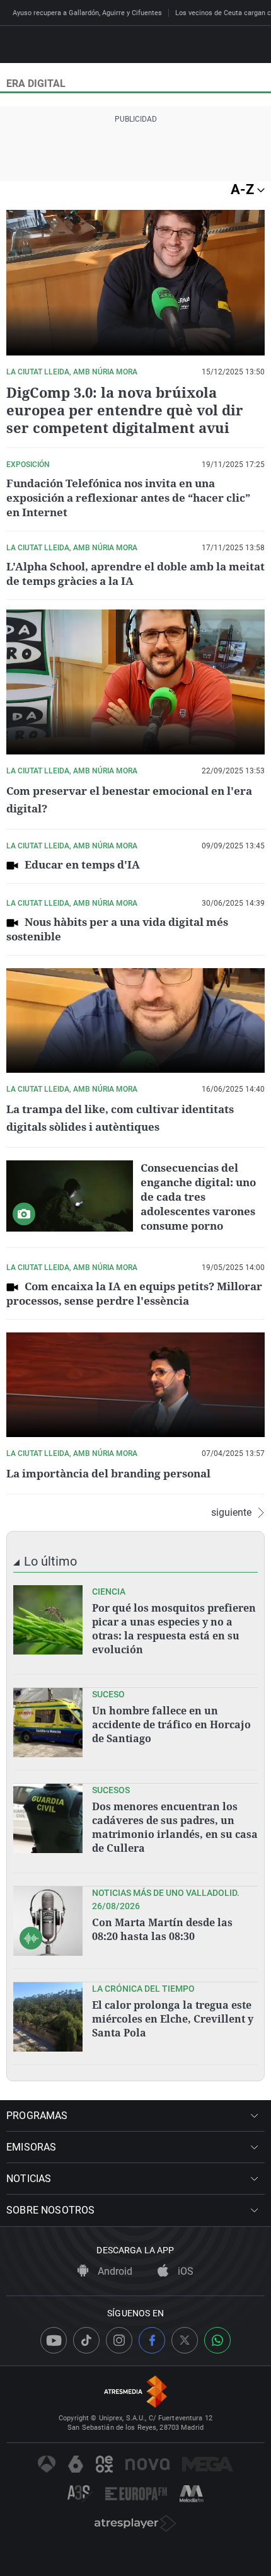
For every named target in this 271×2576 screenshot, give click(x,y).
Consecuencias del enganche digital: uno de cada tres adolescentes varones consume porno (198, 1197)
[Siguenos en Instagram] (119, 2340)
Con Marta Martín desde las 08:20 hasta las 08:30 (162, 1929)
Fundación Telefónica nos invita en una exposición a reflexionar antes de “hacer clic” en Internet (128, 498)
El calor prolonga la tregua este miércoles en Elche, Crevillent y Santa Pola (173, 2019)
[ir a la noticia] (48, 1620)
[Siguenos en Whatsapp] (217, 2340)
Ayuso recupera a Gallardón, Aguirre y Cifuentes (87, 13)
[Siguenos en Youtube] (54, 2340)
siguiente (231, 1513)
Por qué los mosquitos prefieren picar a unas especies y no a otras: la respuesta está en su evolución (174, 1629)
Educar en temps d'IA (82, 864)
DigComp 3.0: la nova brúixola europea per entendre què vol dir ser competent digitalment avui (125, 410)
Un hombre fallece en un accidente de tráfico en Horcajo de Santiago (171, 1724)
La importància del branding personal (108, 1473)
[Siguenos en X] (185, 2340)
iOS (184, 2271)
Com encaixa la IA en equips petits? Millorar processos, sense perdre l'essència (134, 1293)
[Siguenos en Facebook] (152, 2340)
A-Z (244, 189)
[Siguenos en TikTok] (86, 2340)
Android (114, 2271)
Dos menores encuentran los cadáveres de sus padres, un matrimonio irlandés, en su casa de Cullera (175, 1827)
